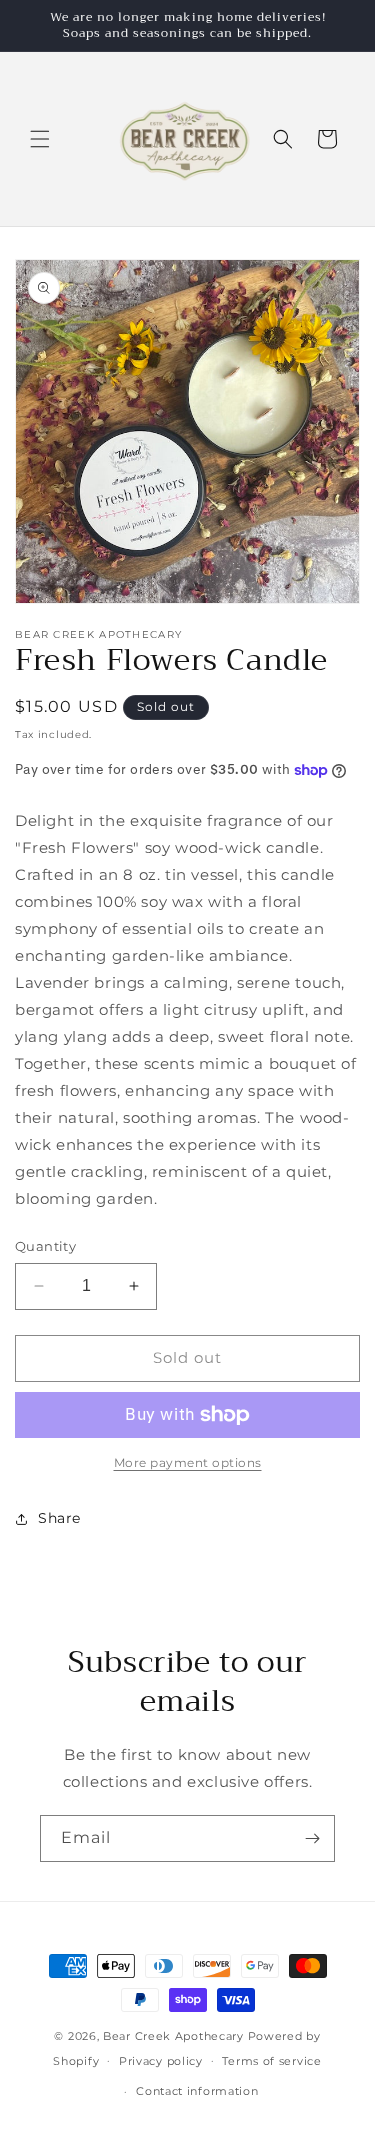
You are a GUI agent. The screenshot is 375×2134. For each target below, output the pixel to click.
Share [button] (59, 1518)
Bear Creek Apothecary (173, 2036)
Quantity (45, 1246)
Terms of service (271, 2061)
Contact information (197, 2091)
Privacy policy (161, 2061)
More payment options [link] (188, 1462)
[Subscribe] (312, 1838)
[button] (40, 139)
